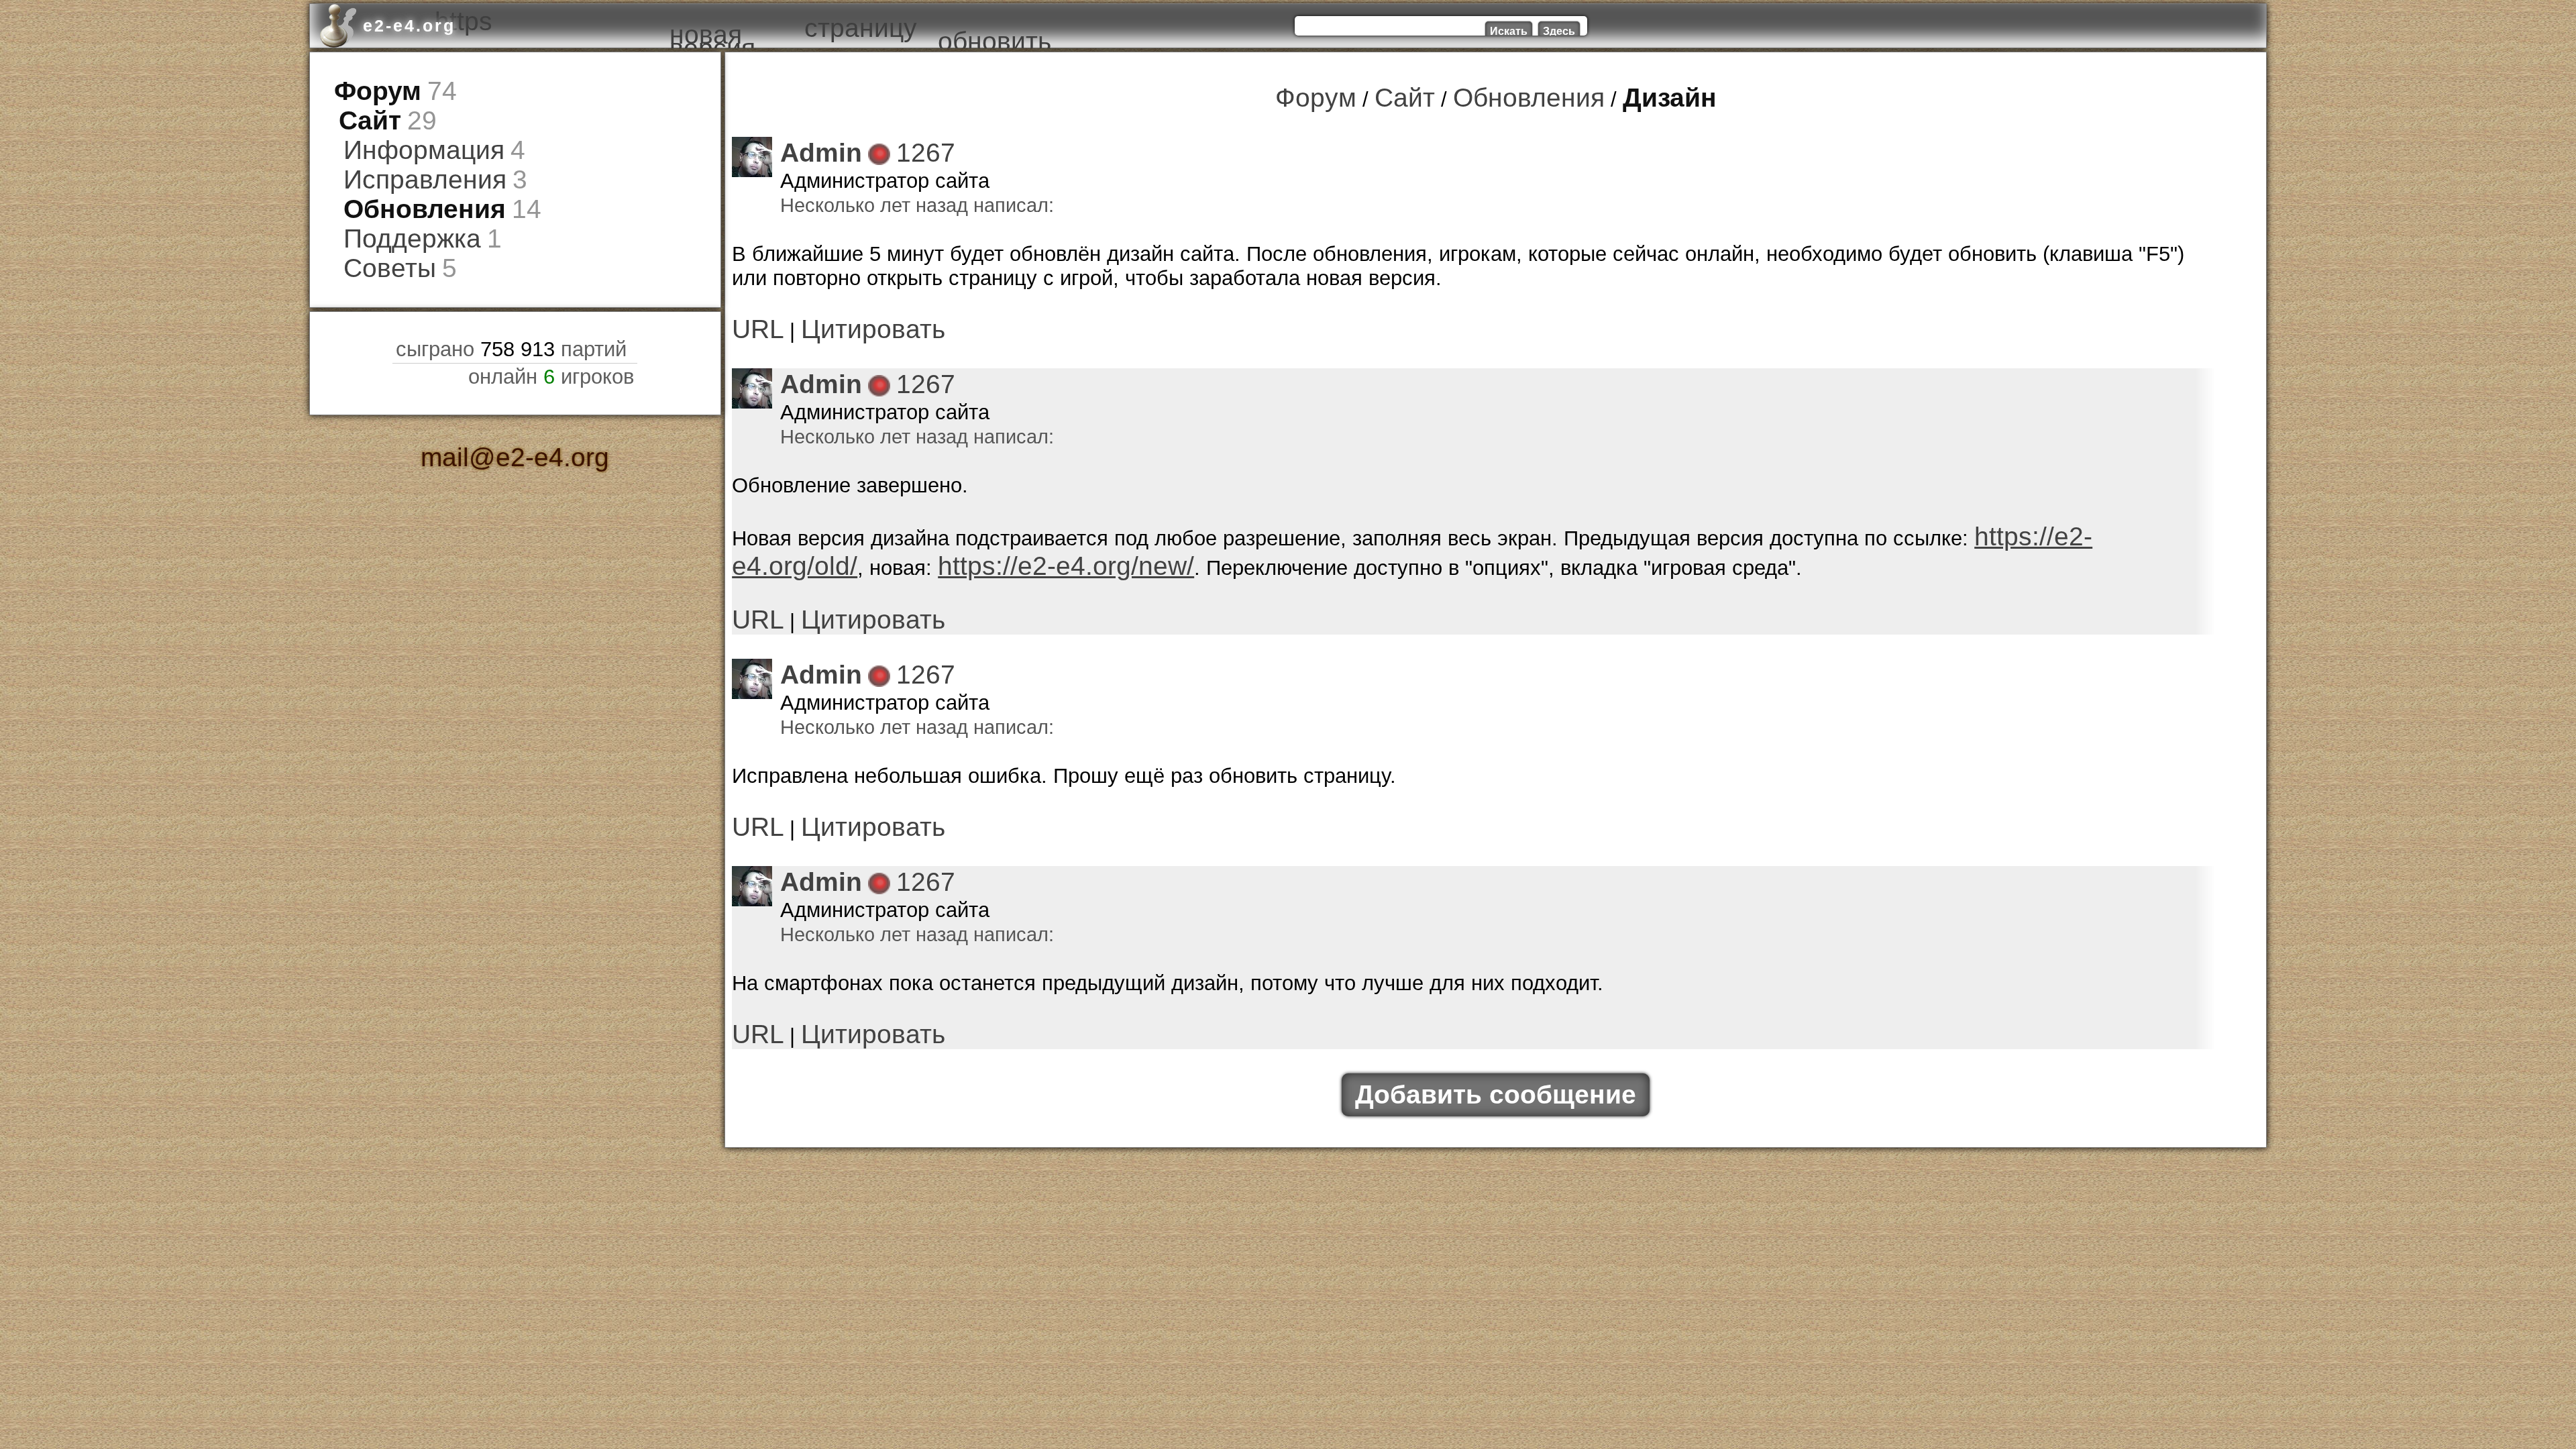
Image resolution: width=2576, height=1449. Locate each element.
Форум (369, 88)
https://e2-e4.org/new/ (901, 536)
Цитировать (846, 316)
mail (461, 417)
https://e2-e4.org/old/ (2070, 512)
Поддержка (397, 209)
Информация (407, 137)
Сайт (363, 112)
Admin (813, 145)
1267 (902, 145)
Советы (379, 233)
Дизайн (1638, 95)
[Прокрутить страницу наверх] (515, 1375)
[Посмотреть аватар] (752, 152)
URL (752, 316)
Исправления (407, 161)
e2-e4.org (409, 25)
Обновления (408, 185)
